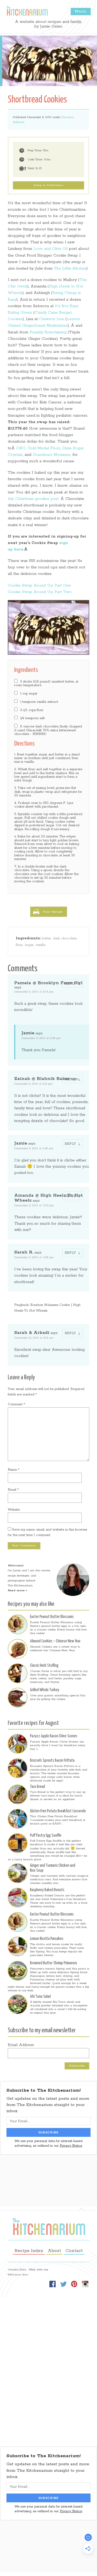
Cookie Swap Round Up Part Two (40, 592)
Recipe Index (29, 2251)
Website (14, 1510)
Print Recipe (53, 912)
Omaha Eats (17, 2270)
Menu (81, 11)
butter (46, 938)
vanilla (40, 945)
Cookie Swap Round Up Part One (39, 585)
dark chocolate (65, 938)
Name (14, 1470)
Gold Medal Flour (44, 448)
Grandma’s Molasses (51, 455)
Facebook (53, 2284)
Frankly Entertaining (48, 332)
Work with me (38, 2270)
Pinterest (74, 2284)
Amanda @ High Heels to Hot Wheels (48, 1198)
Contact (74, 2251)
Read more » (17, 1590)
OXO (21, 448)
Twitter (63, 2284)
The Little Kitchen (70, 268)
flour (19, 945)
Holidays (19, 122)
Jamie (28, 1033)
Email (13, 1490)
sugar (29, 945)
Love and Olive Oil (50, 249)
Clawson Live (52, 319)
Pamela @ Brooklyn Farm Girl (48, 983)
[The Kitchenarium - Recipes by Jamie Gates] (27, 11)
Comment (16, 1404)
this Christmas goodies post (33, 499)
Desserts (67, 117)
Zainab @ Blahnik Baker (42, 1079)
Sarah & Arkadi (32, 1333)
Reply (70, 984)
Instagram (85, 2284)
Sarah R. (24, 1252)
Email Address (21, 2045)
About (54, 2251)
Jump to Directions (48, 185)
